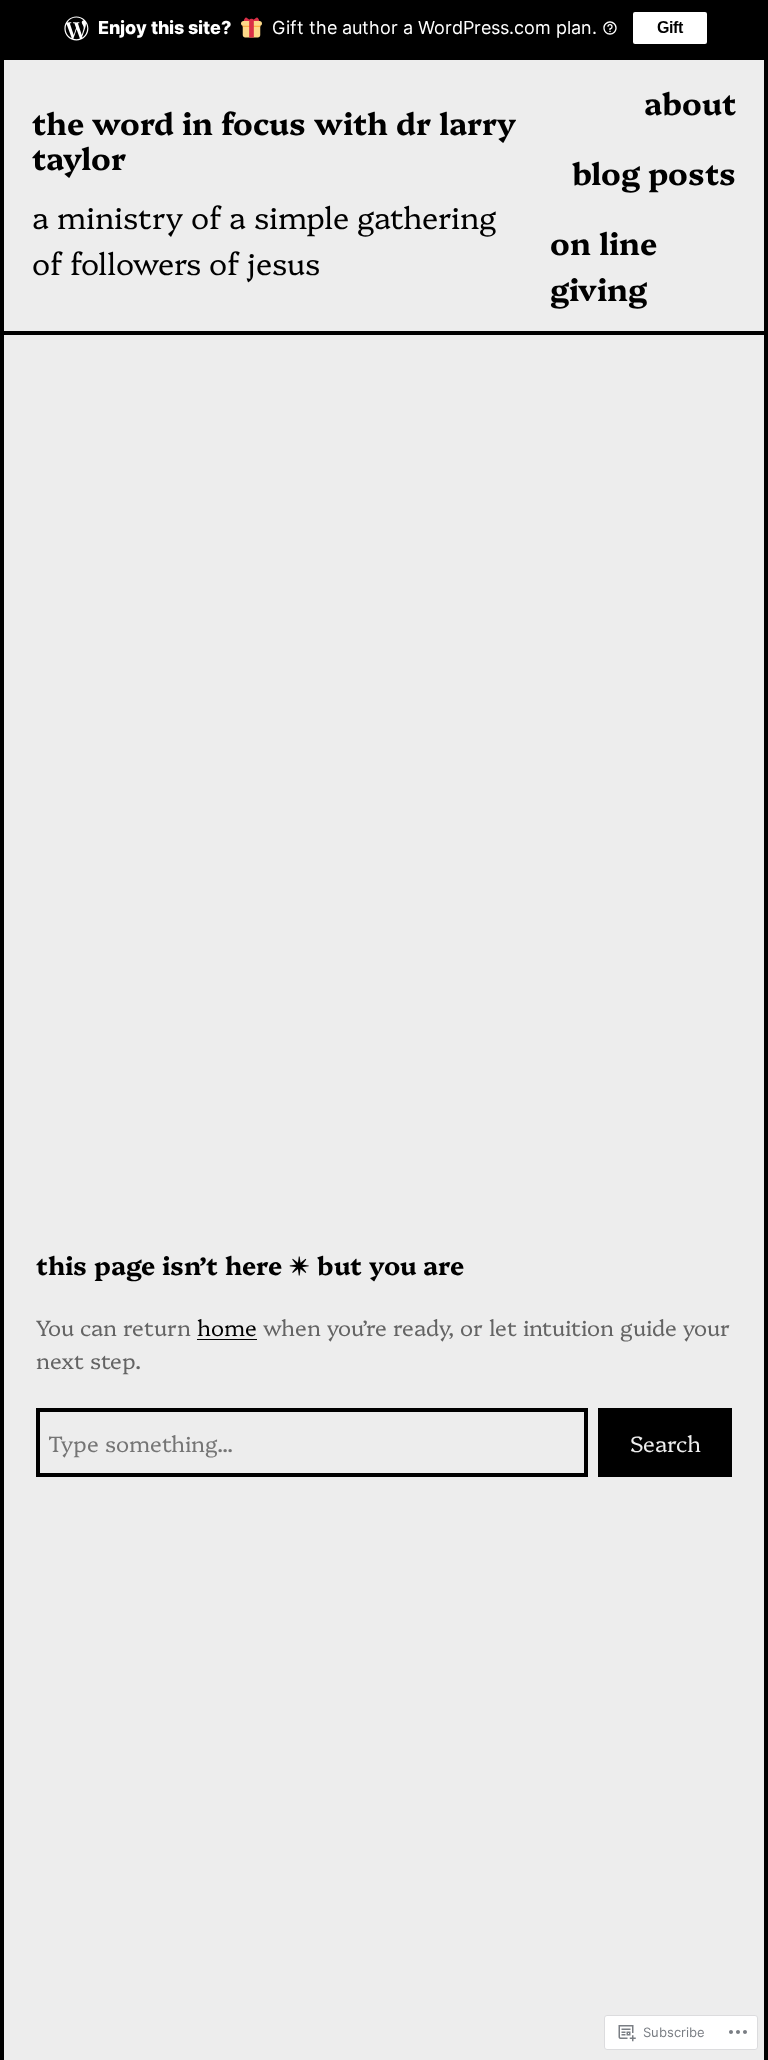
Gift (670, 27)
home (227, 1326)
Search (665, 1442)
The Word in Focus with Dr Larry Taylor (274, 139)
